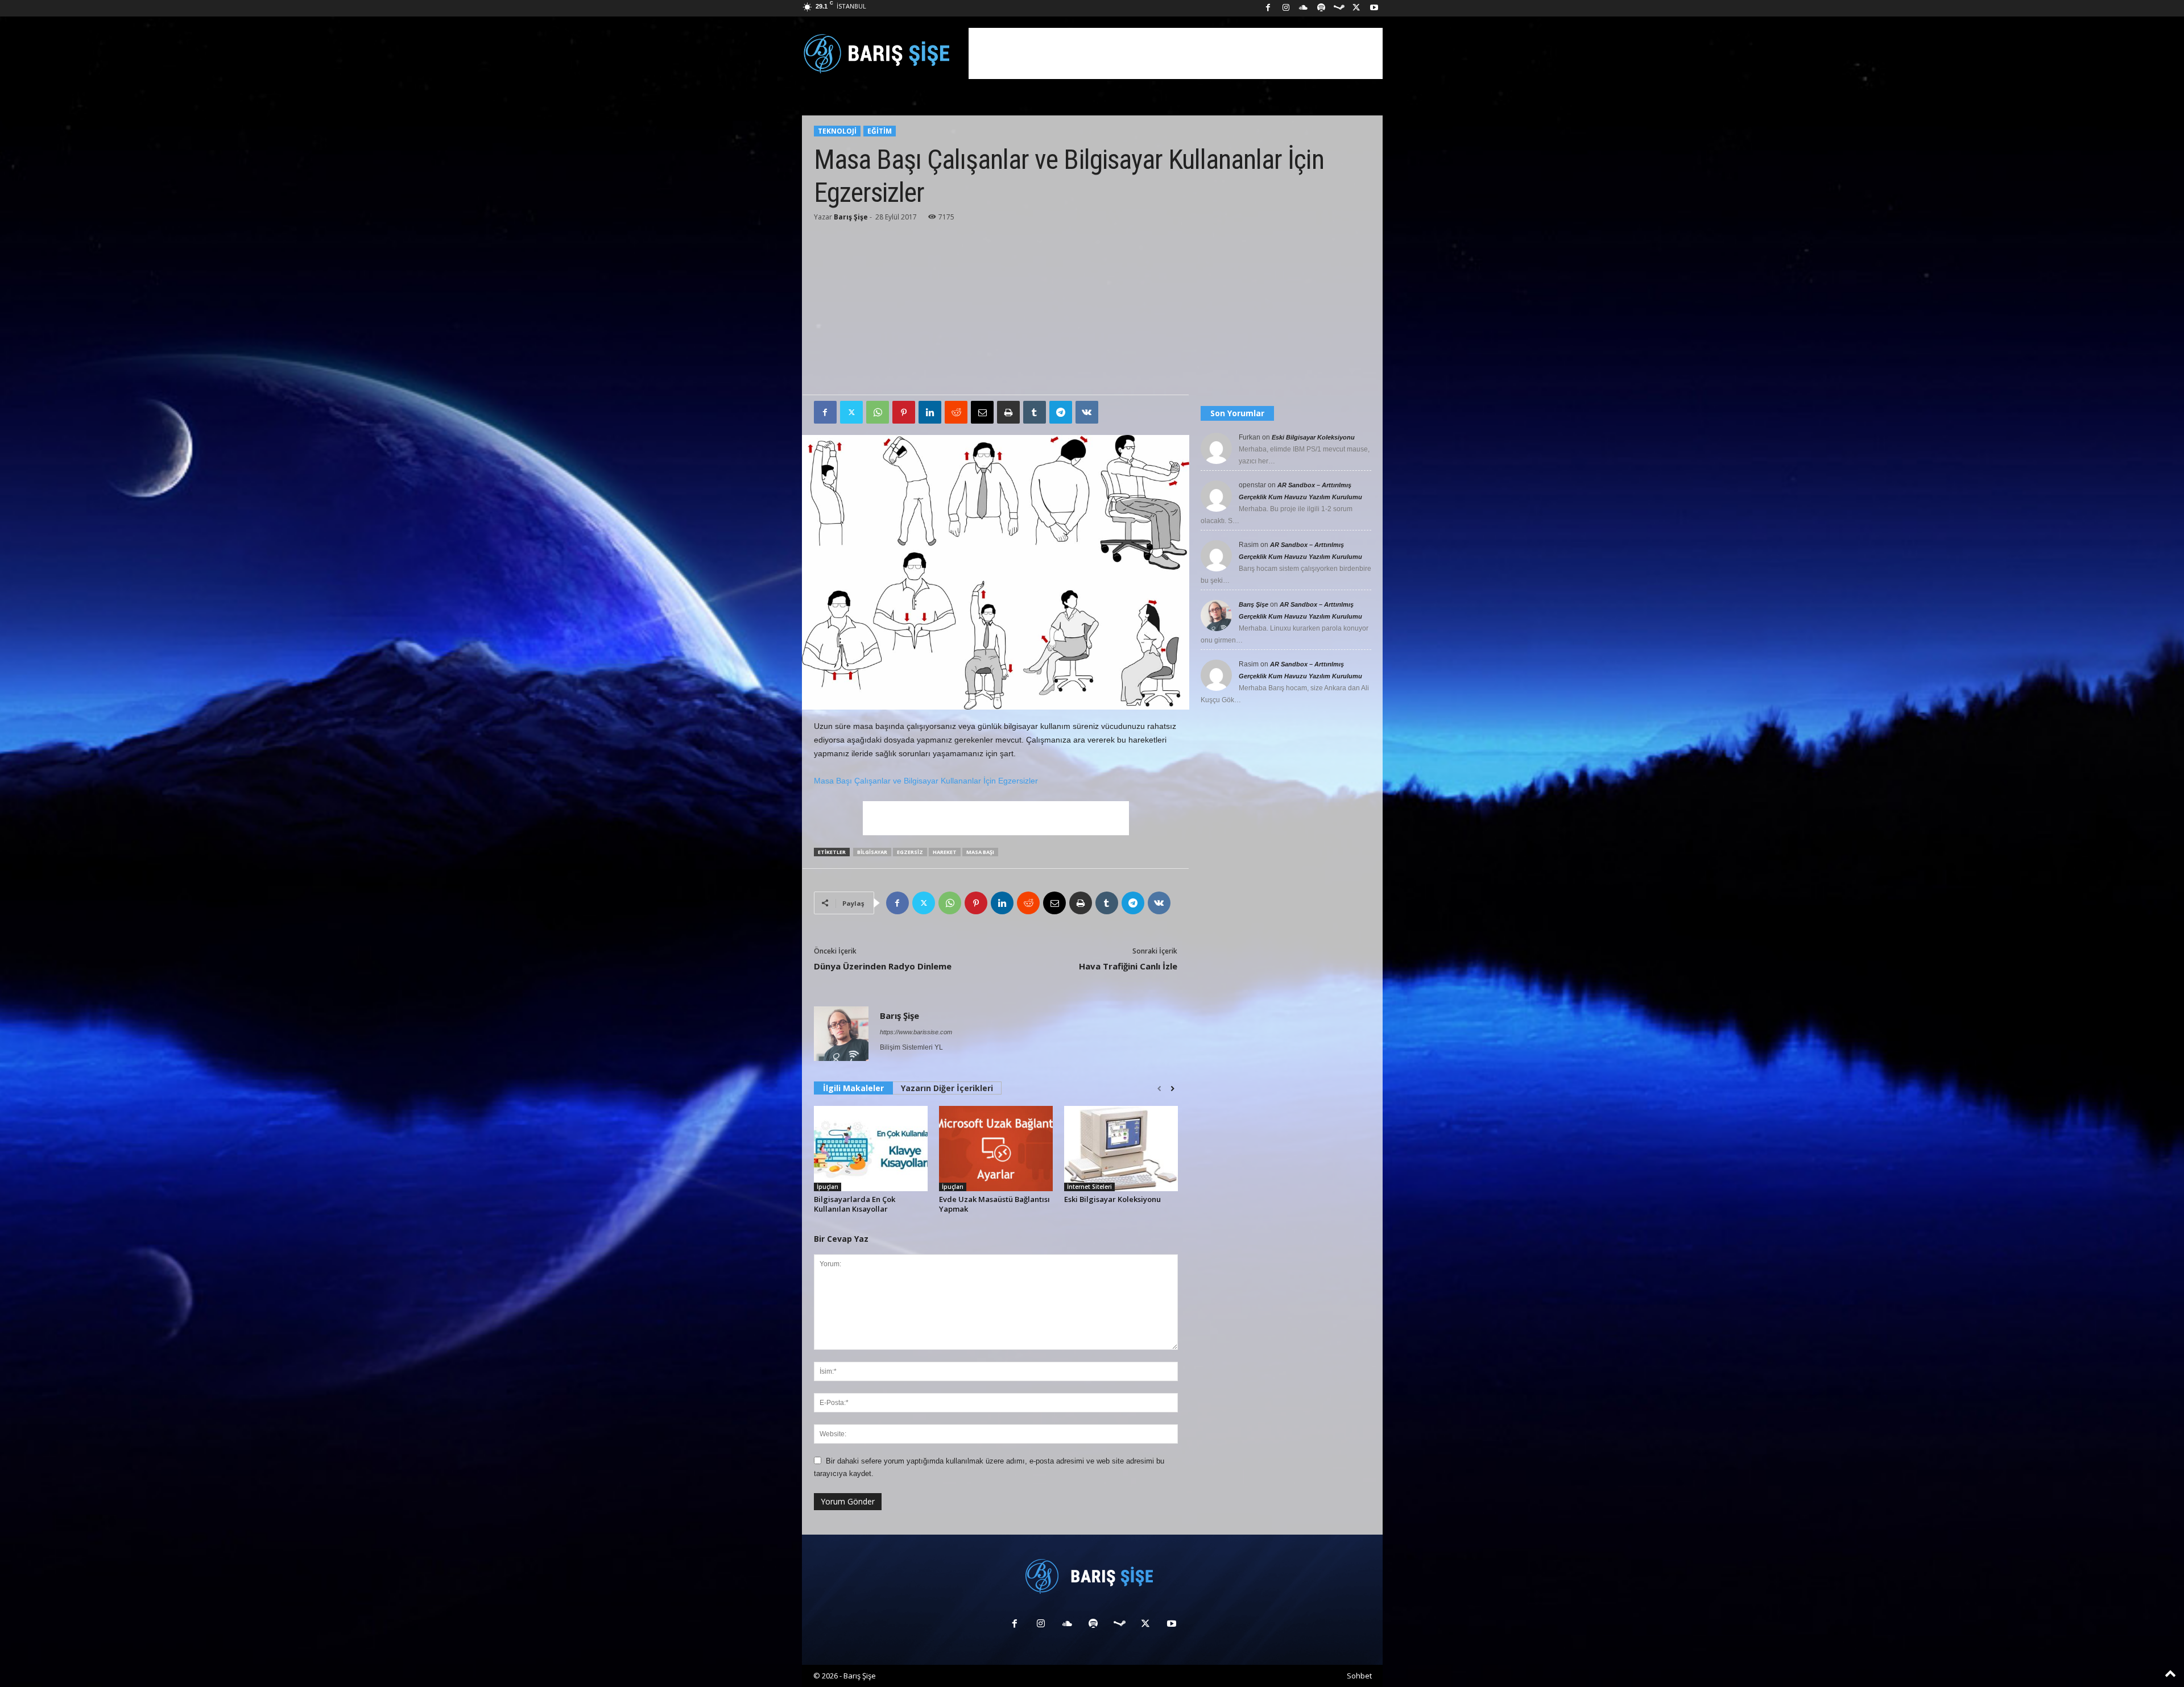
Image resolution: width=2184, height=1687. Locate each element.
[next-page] (1172, 1089)
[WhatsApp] (878, 412)
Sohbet (1359, 1676)
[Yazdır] (1008, 412)
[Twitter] (851, 412)
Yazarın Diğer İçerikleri (947, 1088)
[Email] (982, 412)
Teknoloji (837, 131)
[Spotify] (1321, 8)
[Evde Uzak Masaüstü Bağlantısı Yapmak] (996, 1149)
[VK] (1087, 412)
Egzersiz (910, 852)
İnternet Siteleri (1089, 1187)
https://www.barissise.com (916, 1032)
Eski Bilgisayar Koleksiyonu (1112, 1199)
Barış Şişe (851, 217)
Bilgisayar (872, 852)
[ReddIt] (956, 412)
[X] (1356, 8)
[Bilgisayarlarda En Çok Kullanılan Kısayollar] (871, 1149)
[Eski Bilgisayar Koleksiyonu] (1121, 1149)
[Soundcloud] (1304, 8)
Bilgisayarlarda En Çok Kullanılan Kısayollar (855, 1204)
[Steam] (1339, 8)
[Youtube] (1374, 8)
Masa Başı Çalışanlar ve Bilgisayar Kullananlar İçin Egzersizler (926, 781)
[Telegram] (1061, 412)
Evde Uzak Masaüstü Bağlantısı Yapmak (994, 1204)
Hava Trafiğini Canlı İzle (1128, 966)
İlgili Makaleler (853, 1088)
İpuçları (828, 1187)
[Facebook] (1268, 8)
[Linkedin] (930, 412)
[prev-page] (1159, 1089)
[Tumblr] (1035, 412)
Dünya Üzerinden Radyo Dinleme (883, 966)
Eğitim (880, 131)
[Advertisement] (1176, 53)
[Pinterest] (904, 412)
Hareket (945, 852)
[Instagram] (1286, 8)
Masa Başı (980, 852)
